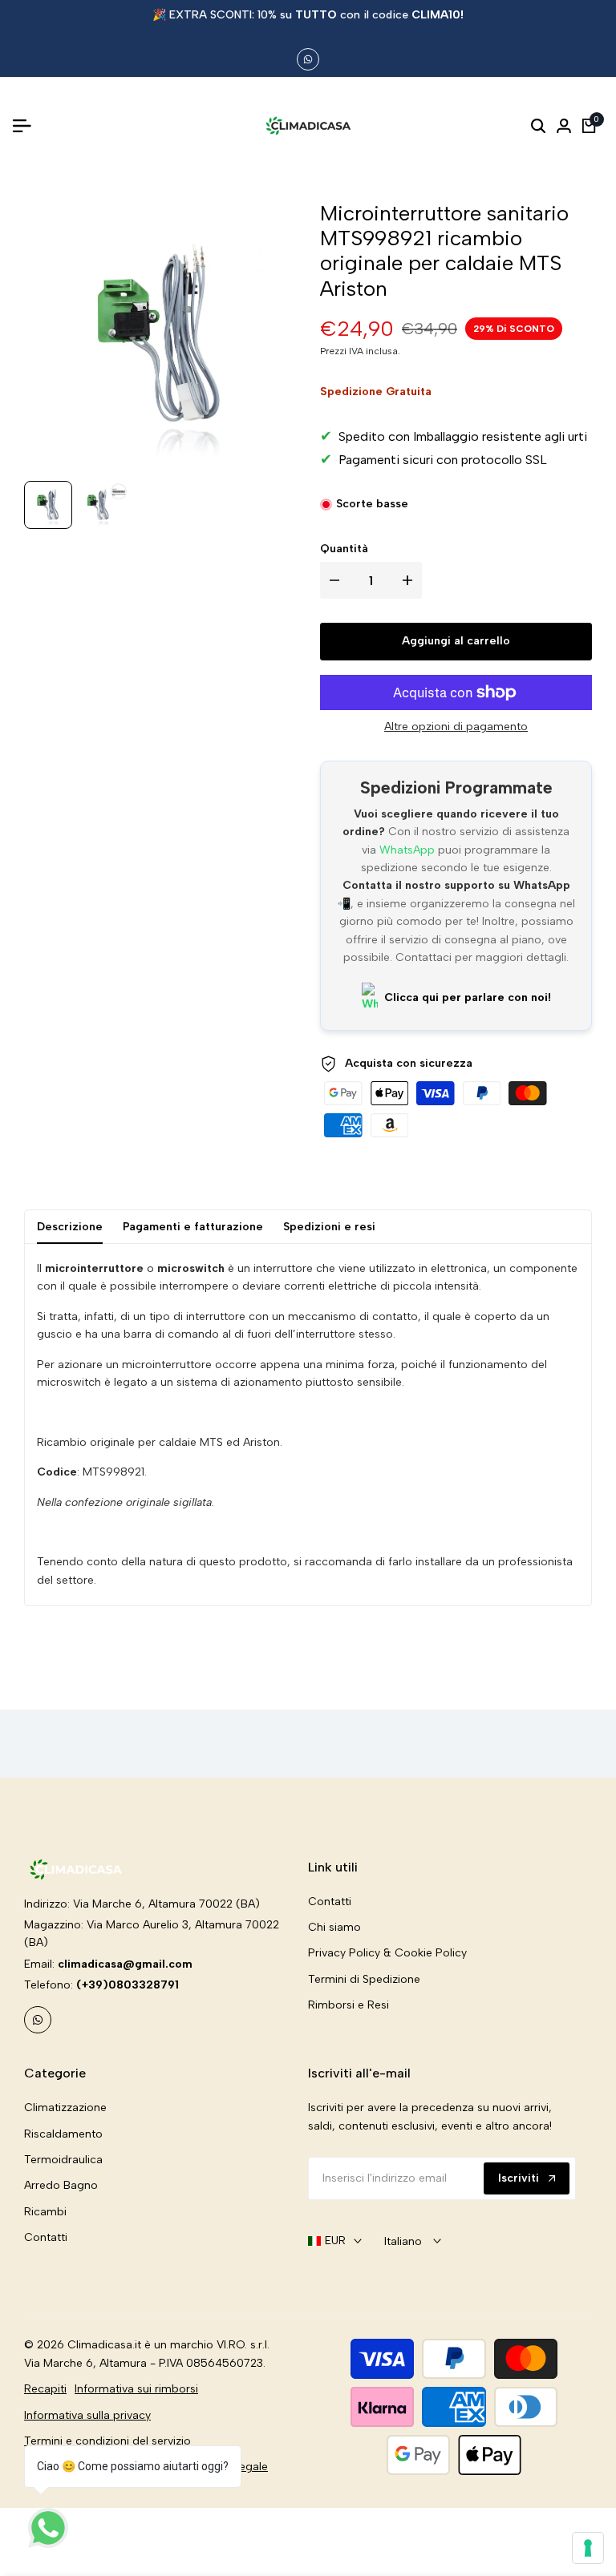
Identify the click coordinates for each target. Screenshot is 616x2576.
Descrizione (70, 1227)
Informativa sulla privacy (87, 2415)
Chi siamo (334, 1927)
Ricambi (45, 2212)
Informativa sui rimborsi (136, 2389)
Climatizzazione (65, 2108)
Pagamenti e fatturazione (193, 1227)
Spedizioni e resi (329, 1227)
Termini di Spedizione (364, 1979)
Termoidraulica (63, 2160)
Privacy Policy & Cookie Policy (387, 1953)
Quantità (344, 549)
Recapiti (45, 2389)
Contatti (330, 1902)
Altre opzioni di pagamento (456, 727)
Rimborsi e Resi (349, 2005)
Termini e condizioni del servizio (107, 2441)
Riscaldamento (63, 2134)
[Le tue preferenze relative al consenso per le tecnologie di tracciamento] (588, 2548)
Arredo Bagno (61, 2185)
